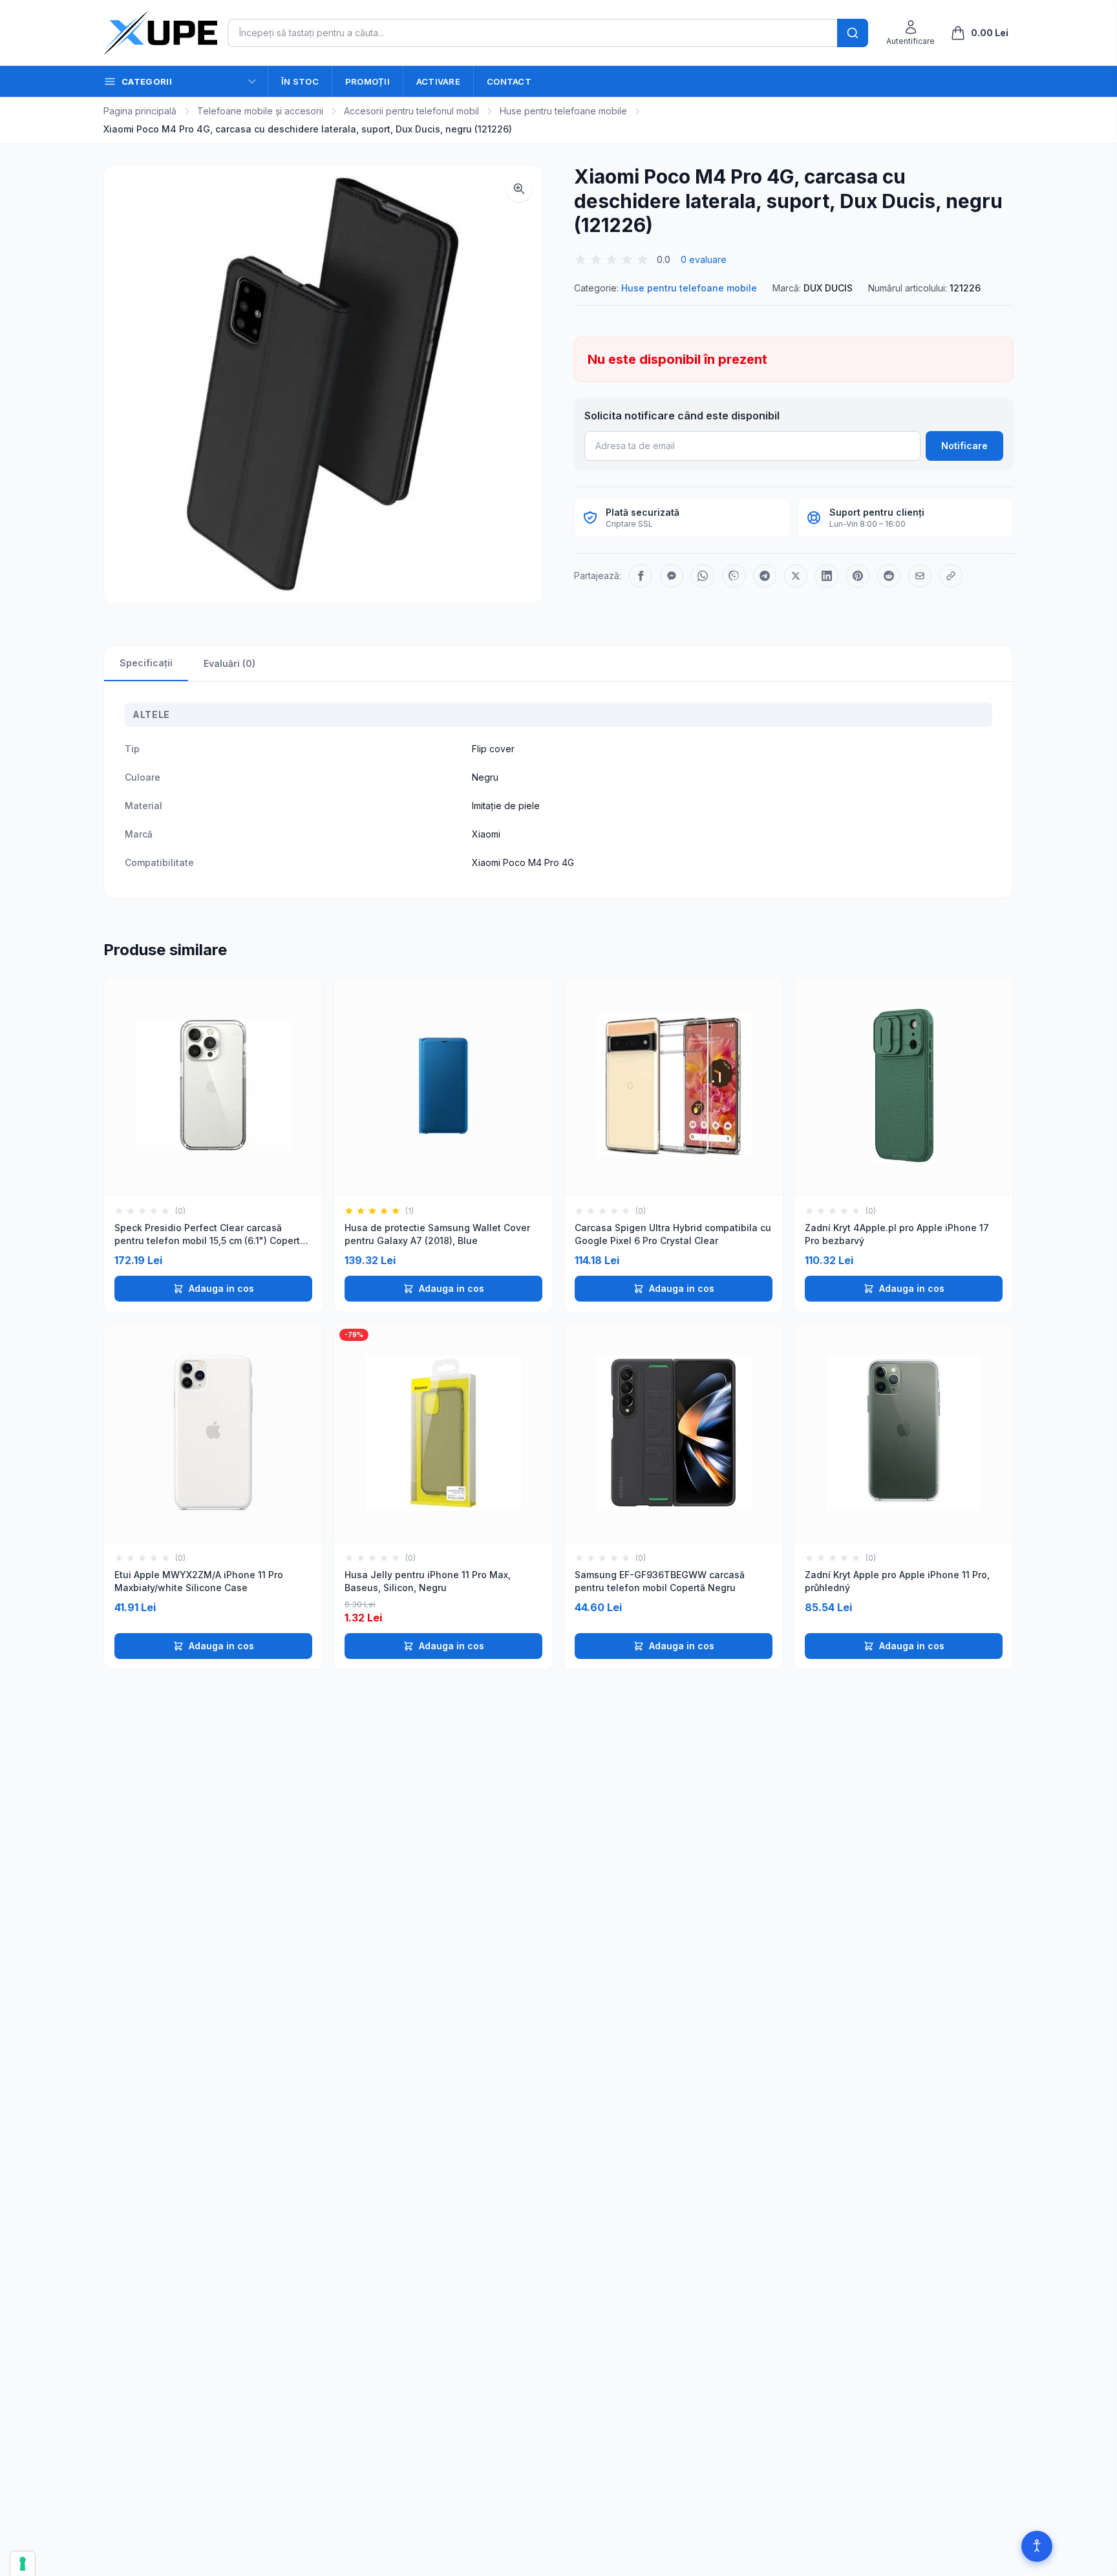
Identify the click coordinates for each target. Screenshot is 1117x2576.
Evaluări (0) (229, 663)
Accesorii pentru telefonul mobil (411, 111)
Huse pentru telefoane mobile (563, 111)
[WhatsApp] (703, 576)
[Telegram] (765, 576)
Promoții (367, 81)
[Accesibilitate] (1037, 2546)
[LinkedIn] (827, 576)
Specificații (146, 663)
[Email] (920, 576)
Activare (438, 81)
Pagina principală (140, 111)
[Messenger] (672, 576)
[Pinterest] (858, 576)
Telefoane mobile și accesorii (260, 111)
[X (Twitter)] (796, 576)
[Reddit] (889, 576)
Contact (509, 81)
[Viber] (734, 576)
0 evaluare (704, 259)
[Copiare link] (951, 576)
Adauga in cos (221, 1288)
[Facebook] (641, 576)
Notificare (964, 446)
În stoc (300, 81)
